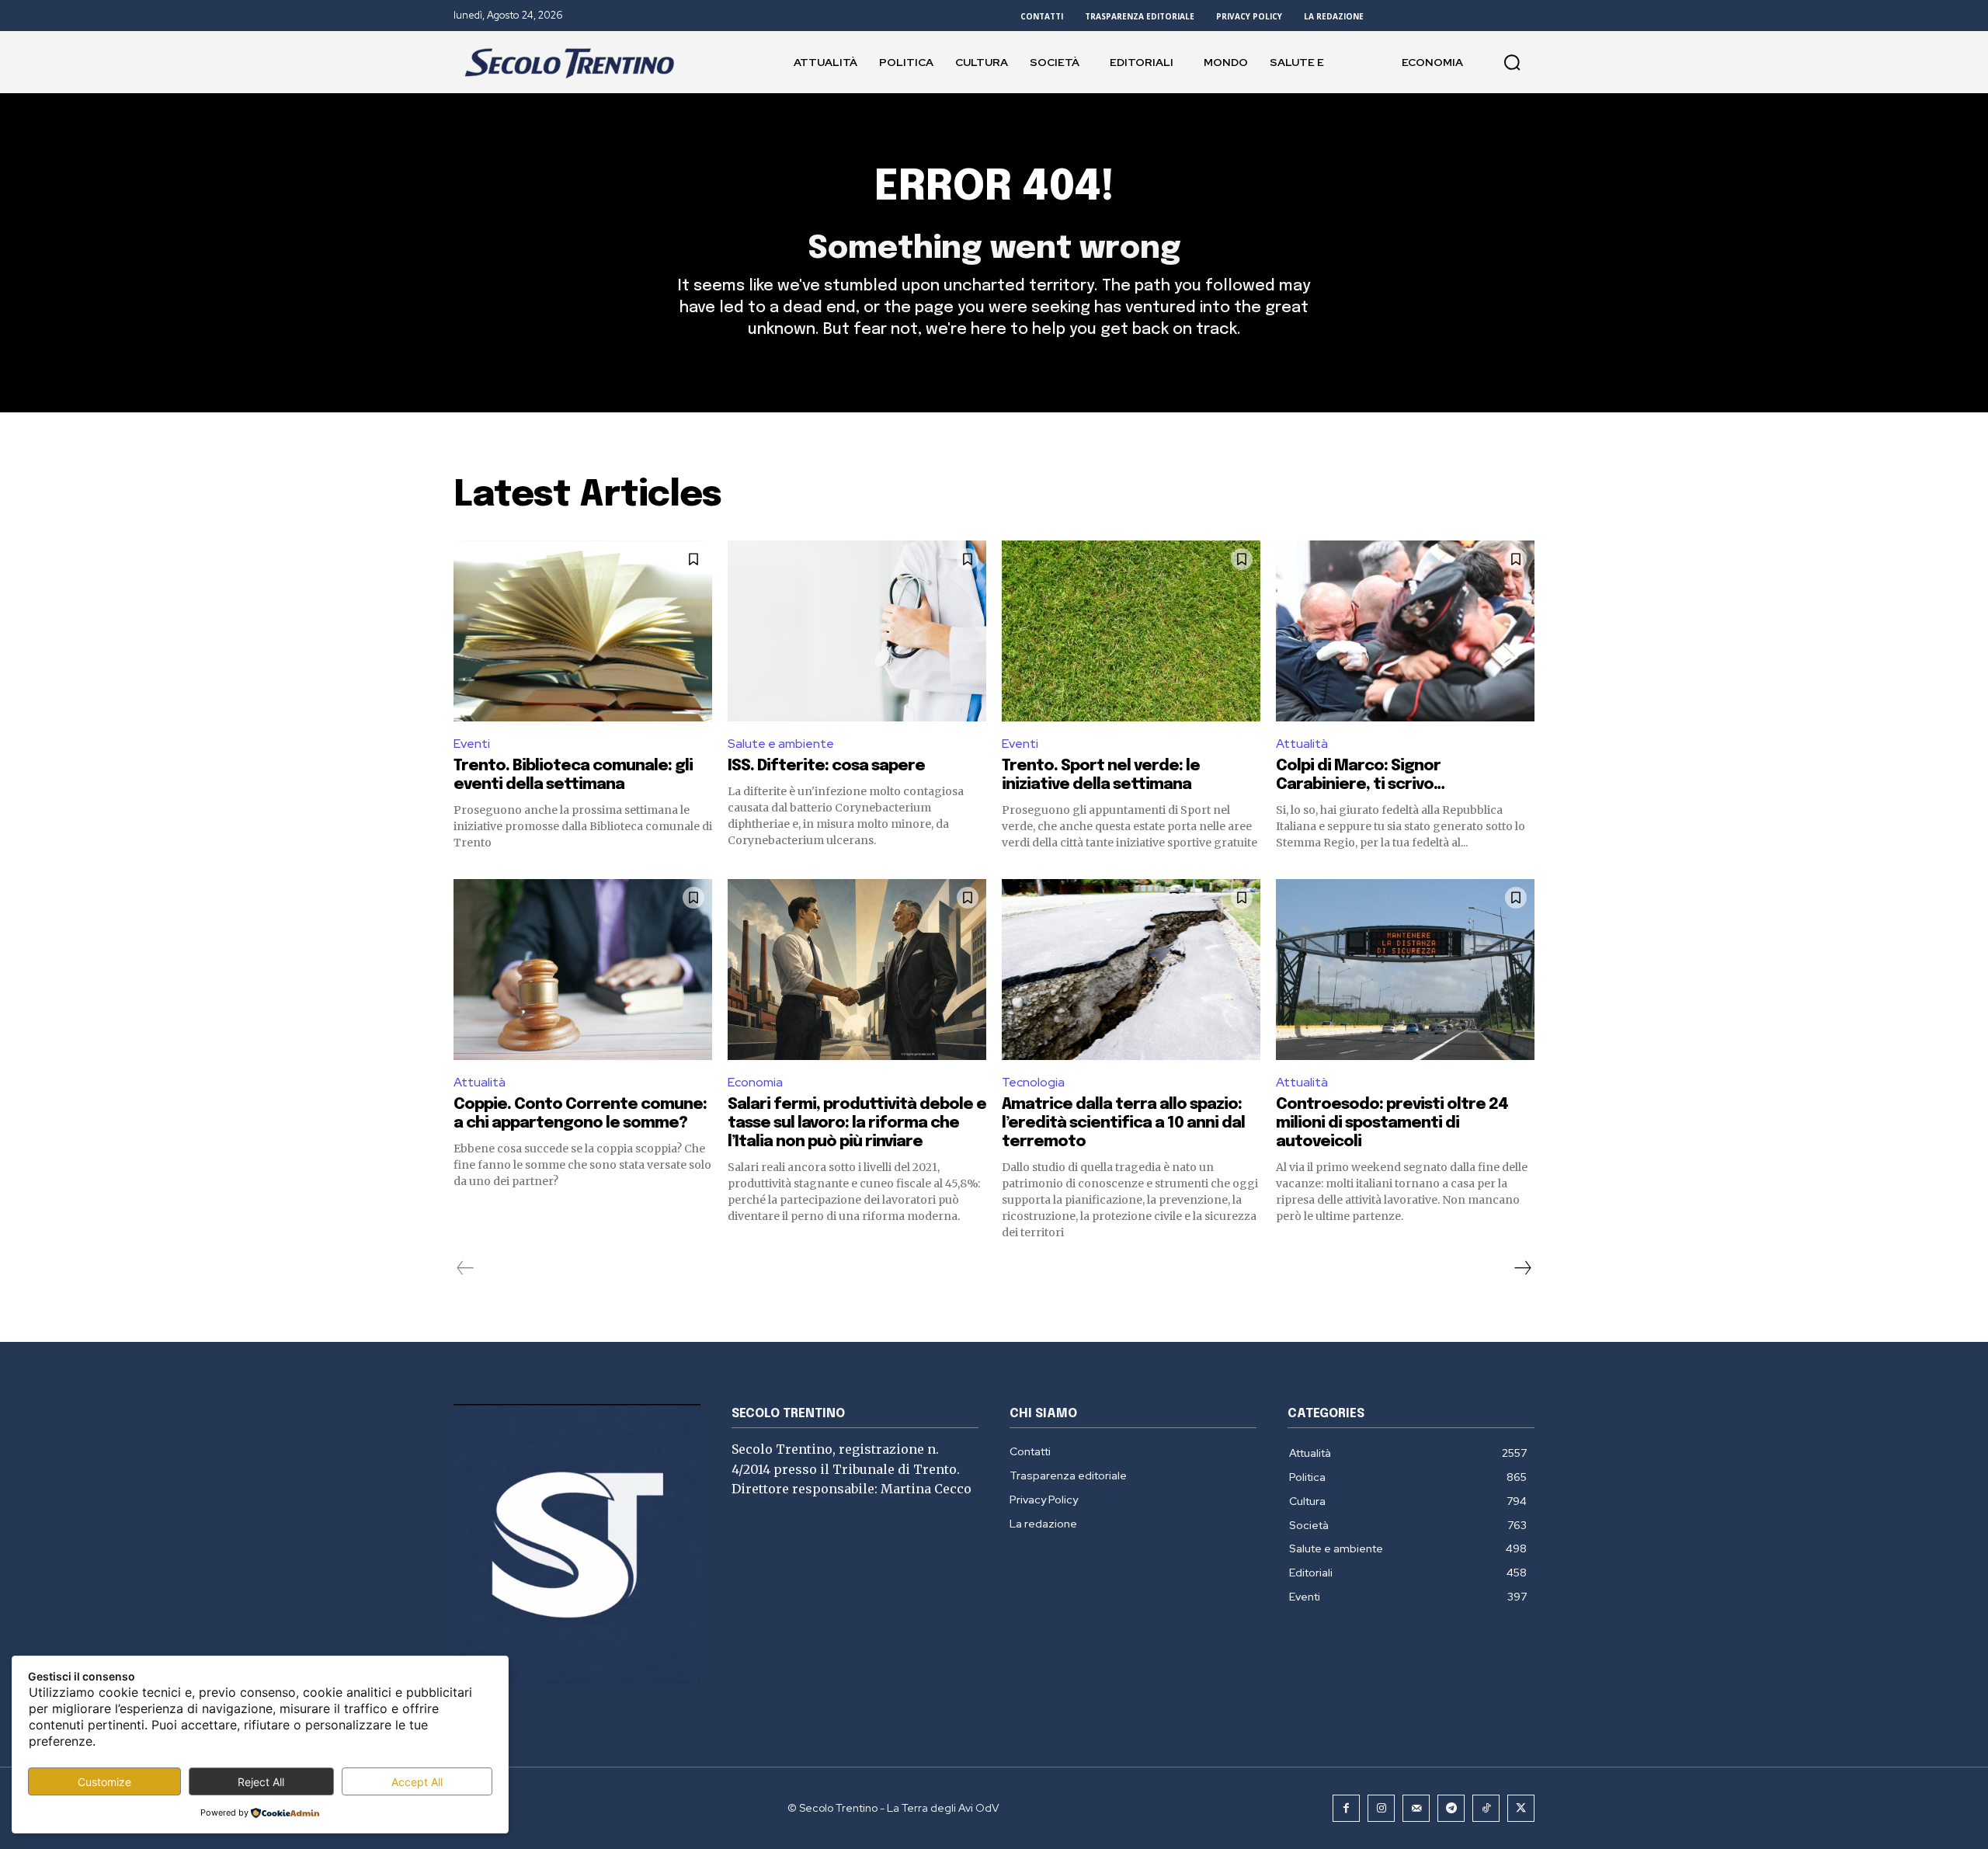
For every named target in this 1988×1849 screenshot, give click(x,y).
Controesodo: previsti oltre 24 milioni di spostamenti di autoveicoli (1392, 1123)
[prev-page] (466, 1268)
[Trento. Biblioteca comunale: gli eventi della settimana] (583, 631)
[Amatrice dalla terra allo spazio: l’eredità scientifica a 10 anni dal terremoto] (1131, 970)
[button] (1512, 62)
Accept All (417, 1782)
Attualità (1302, 744)
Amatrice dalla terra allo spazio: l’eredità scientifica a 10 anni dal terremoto (1123, 1123)
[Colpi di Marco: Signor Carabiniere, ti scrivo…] (1405, 631)
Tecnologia (1033, 1082)
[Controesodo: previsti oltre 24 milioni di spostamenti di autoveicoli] (1405, 970)
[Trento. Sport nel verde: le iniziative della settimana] (1131, 631)
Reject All (261, 1782)
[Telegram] (1451, 1808)
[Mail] (1416, 1808)
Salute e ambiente (781, 744)
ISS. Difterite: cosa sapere (826, 766)
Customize (104, 1782)
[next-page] (1522, 1268)
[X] (1521, 1808)
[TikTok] (1486, 1808)
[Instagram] (1381, 1808)
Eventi (472, 744)
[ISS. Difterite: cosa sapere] (857, 631)
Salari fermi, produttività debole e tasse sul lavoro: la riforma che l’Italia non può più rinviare (857, 1123)
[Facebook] (1346, 1808)
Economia (755, 1082)
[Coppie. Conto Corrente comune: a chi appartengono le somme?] (583, 970)
